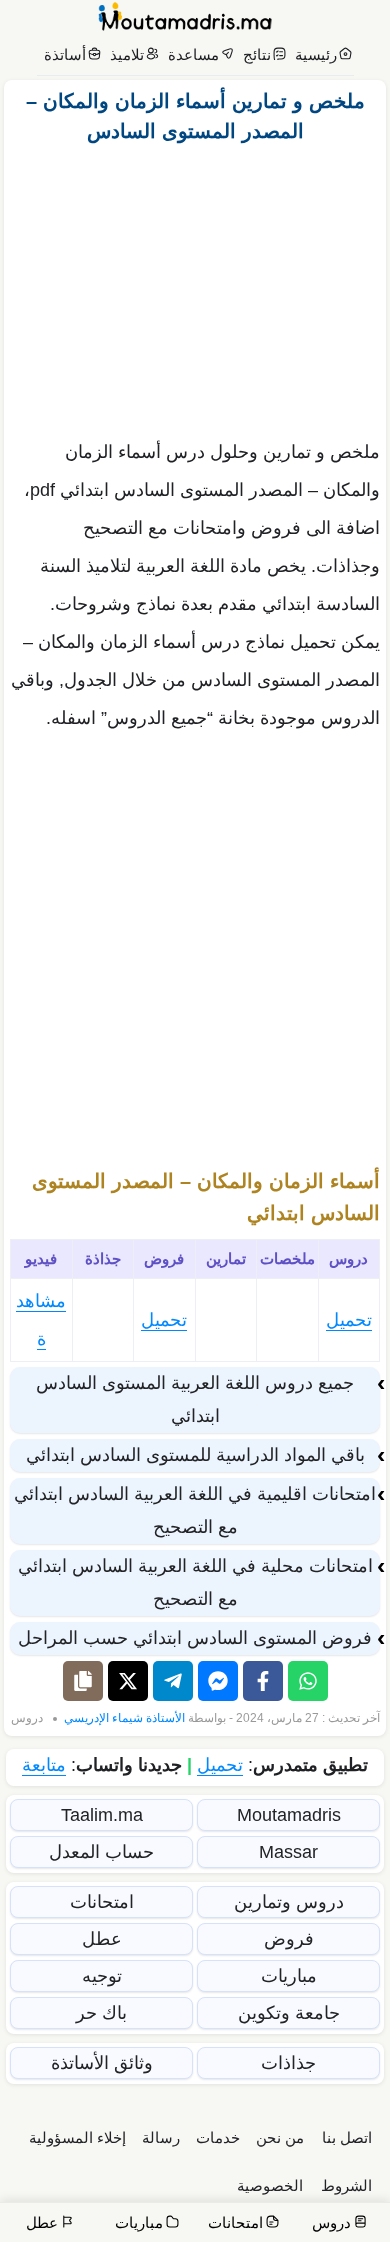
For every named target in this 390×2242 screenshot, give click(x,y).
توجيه (102, 1976)
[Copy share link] (83, 1681)
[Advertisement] (195, 286)
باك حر (101, 2013)
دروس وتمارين (289, 1902)
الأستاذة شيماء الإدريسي (124, 1718)
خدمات (218, 2137)
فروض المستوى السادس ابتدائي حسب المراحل (195, 1638)
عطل (102, 1939)
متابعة (44, 1765)
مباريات (289, 1976)
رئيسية (316, 54)
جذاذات (288, 2063)
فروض (289, 1939)
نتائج (257, 54)
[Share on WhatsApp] (308, 1681)
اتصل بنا (347, 2137)
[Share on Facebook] (263, 1681)
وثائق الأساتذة (102, 2063)
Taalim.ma (102, 1815)
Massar (288, 1852)
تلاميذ (127, 54)
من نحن (280, 2137)
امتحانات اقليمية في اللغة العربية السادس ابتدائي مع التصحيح (195, 1510)
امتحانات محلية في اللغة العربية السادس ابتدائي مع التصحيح (195, 1582)
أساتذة (65, 54)
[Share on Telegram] (173, 1681)
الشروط (346, 2185)
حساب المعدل (101, 1852)
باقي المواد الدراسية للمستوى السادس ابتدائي (195, 1455)
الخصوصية (270, 2185)
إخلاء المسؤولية (77, 2137)
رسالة (161, 2137)
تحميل (349, 1320)
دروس (27, 1718)
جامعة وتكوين (289, 2013)
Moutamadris (289, 1815)
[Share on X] (128, 1681)
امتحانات (102, 1902)
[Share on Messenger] (218, 1681)
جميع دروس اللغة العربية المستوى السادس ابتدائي (195, 1399)
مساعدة (193, 54)
